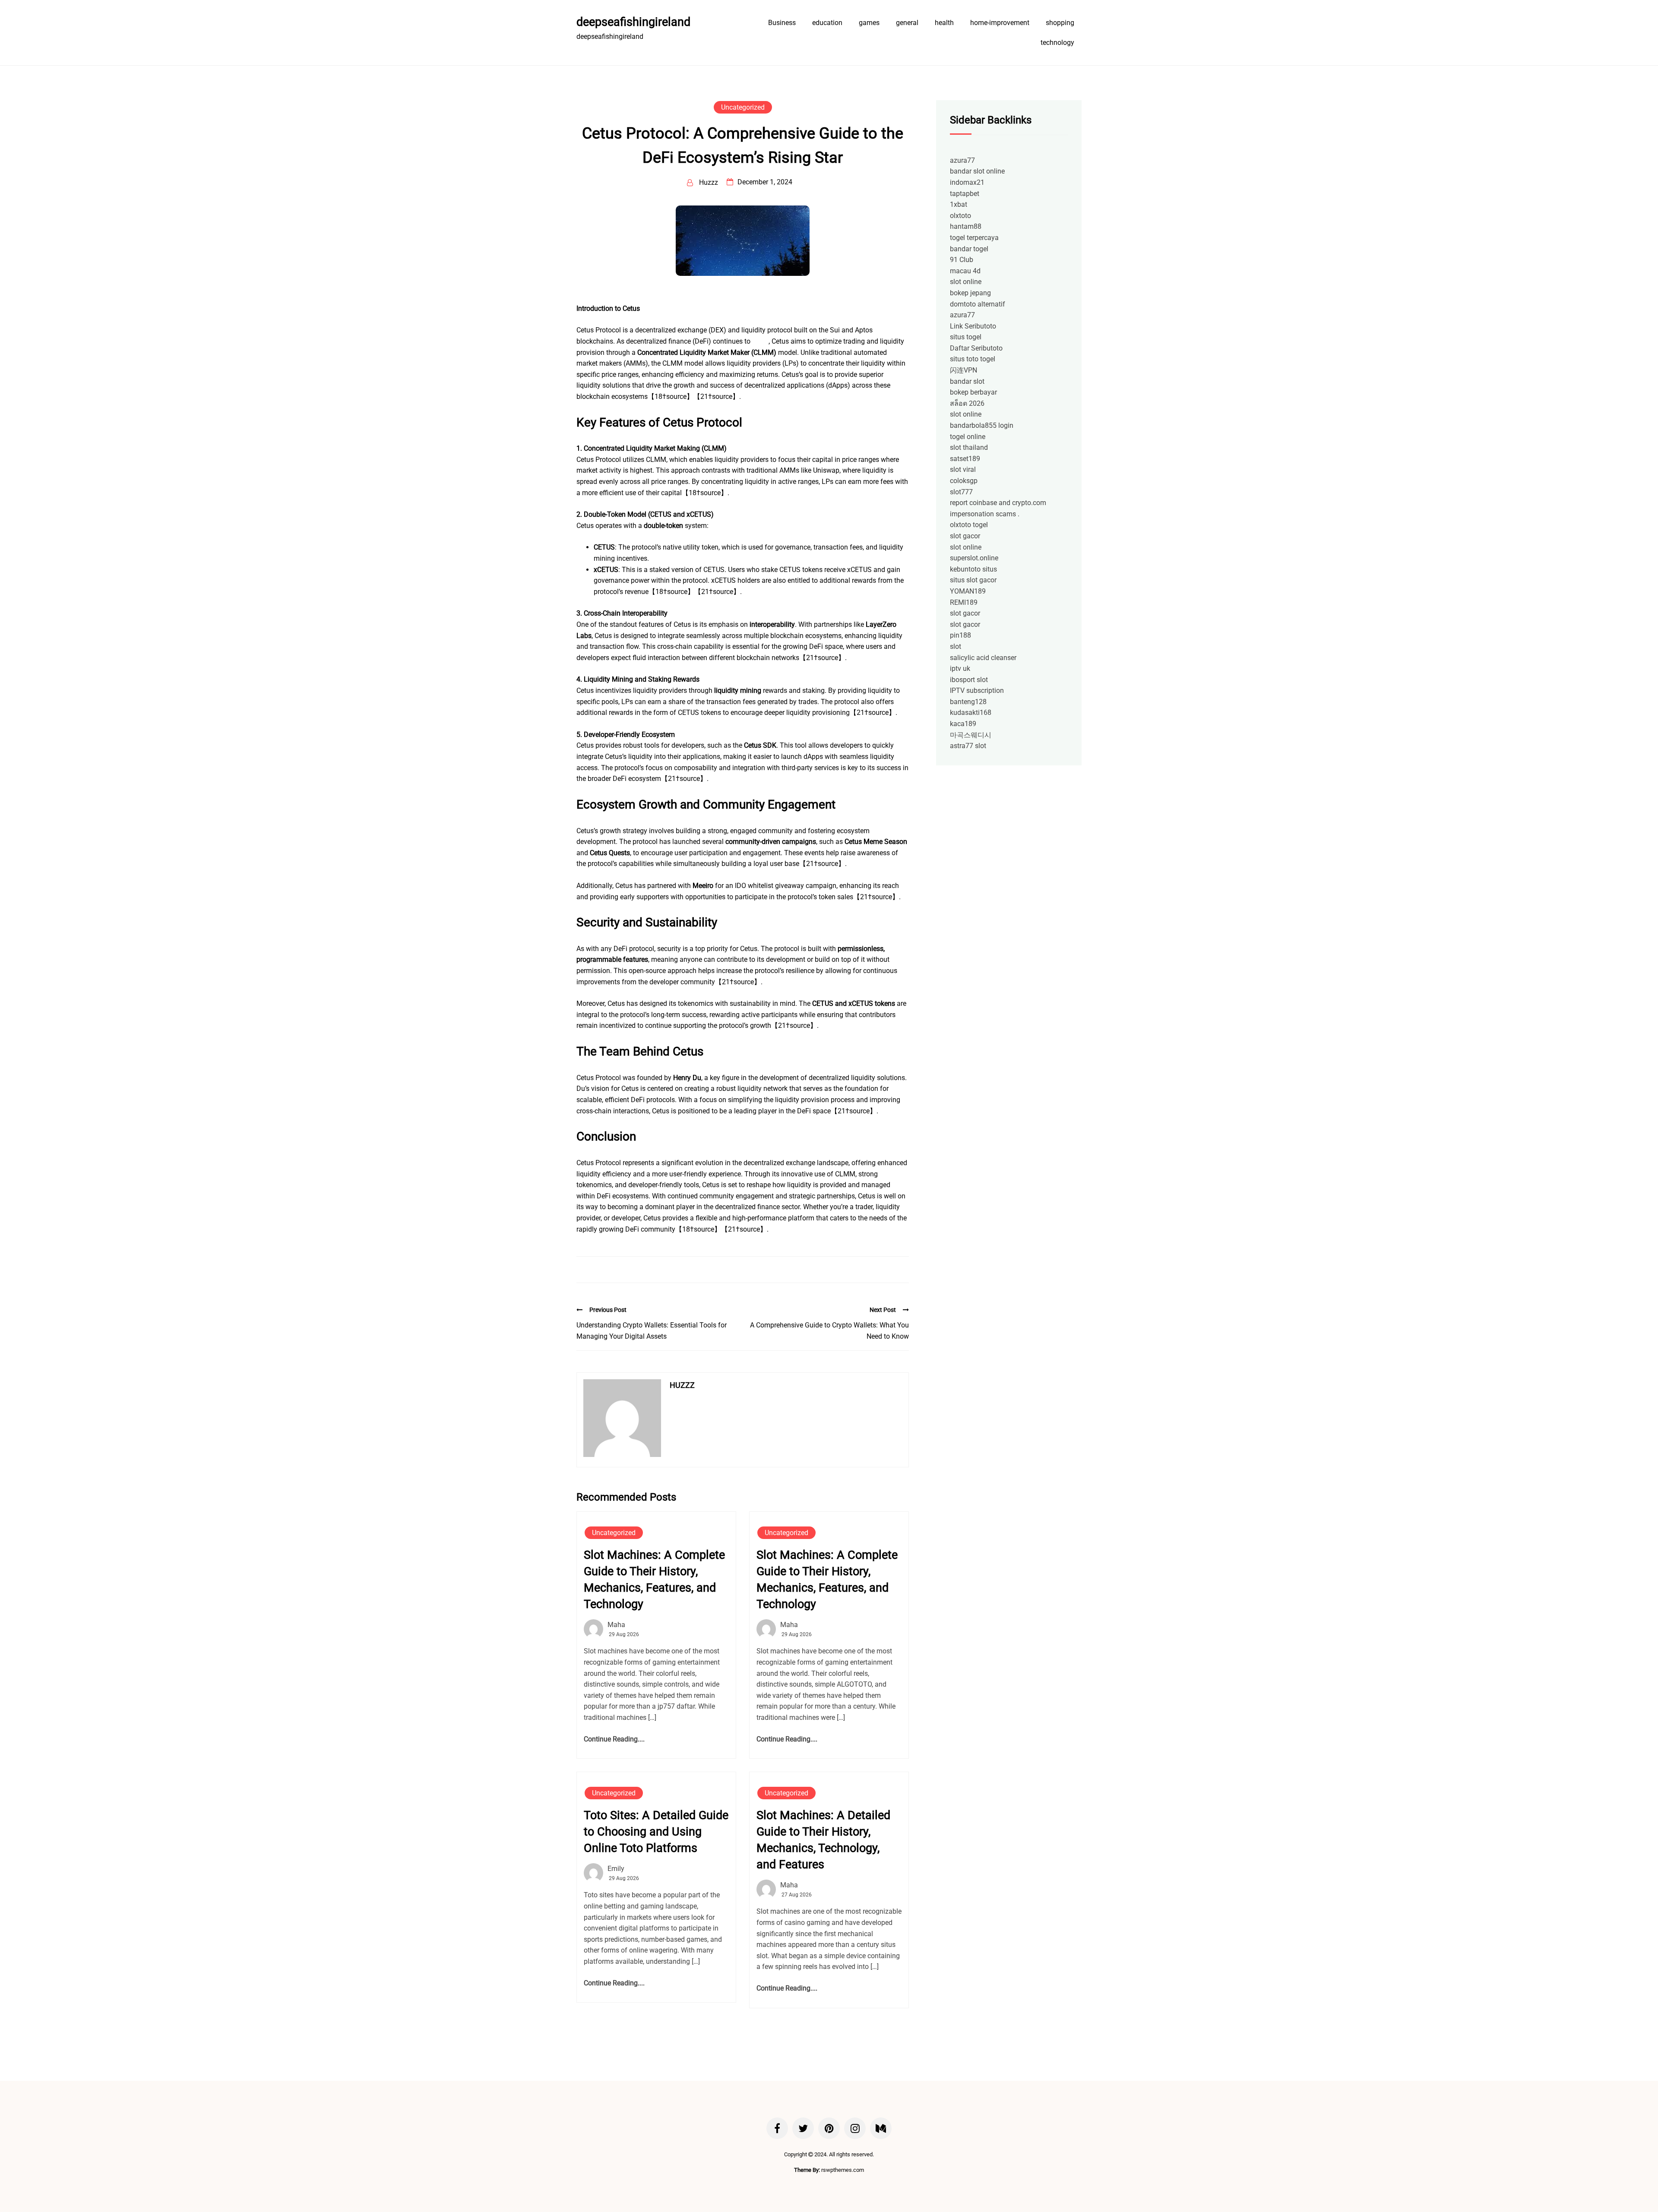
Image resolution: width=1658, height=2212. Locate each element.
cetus (760, 341)
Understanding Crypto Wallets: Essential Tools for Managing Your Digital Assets (652, 1331)
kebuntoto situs (973, 569)
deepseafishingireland (633, 22)
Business (782, 23)
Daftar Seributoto (976, 348)
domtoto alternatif (978, 304)
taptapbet (965, 194)
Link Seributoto (973, 326)
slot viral (963, 469)
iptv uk (960, 668)
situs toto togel (973, 359)
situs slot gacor (973, 580)
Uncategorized (743, 107)
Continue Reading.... (614, 1739)
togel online (968, 437)
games (869, 23)
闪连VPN (963, 370)
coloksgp (964, 481)
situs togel (966, 337)
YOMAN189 (968, 591)
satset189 (965, 459)
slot (956, 646)
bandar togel (969, 249)
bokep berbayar (973, 392)
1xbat (959, 204)
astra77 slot (968, 746)
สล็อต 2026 (967, 403)
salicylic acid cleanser (983, 658)
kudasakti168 (971, 713)
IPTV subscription (977, 690)
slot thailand (969, 447)
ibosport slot (969, 680)
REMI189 (964, 602)
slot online (966, 282)
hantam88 (966, 226)
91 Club (962, 260)
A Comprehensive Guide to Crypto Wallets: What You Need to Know (829, 1331)
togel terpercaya (974, 238)
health (944, 23)
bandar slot (967, 381)
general (907, 23)
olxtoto (960, 216)
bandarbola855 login (982, 425)
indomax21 (967, 182)
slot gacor (965, 536)
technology (1057, 43)
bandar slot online (977, 171)
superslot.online (974, 558)
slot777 (961, 492)
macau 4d (965, 271)
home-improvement (1000, 23)
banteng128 (968, 702)
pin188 (960, 635)
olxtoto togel (969, 525)
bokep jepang (970, 293)
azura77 (962, 160)
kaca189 (963, 724)
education (827, 23)
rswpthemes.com (843, 2170)
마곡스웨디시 (971, 735)
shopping (1060, 23)
